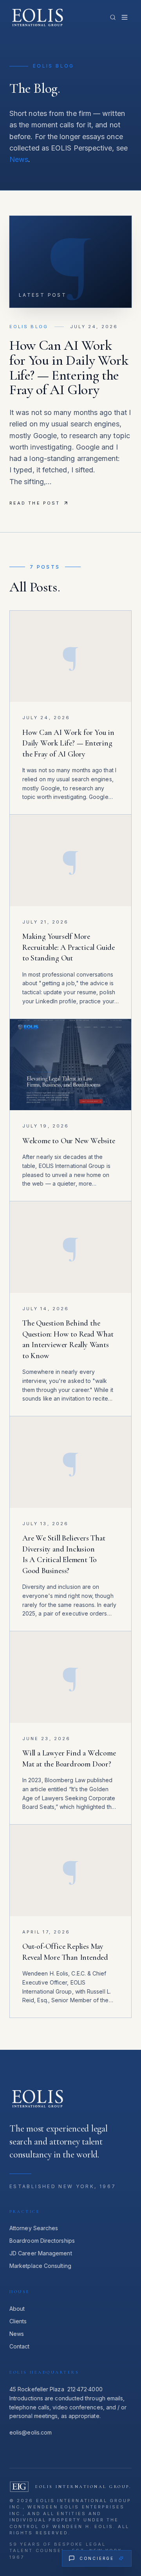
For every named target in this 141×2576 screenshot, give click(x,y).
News (19, 159)
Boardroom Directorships (42, 2241)
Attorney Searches (34, 2228)
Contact (20, 2346)
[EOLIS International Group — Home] (39, 17)
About (17, 2309)
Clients (18, 2321)
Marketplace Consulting (40, 2266)
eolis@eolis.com (31, 2432)
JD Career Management (41, 2253)
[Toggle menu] (125, 17)
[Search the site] (113, 17)
